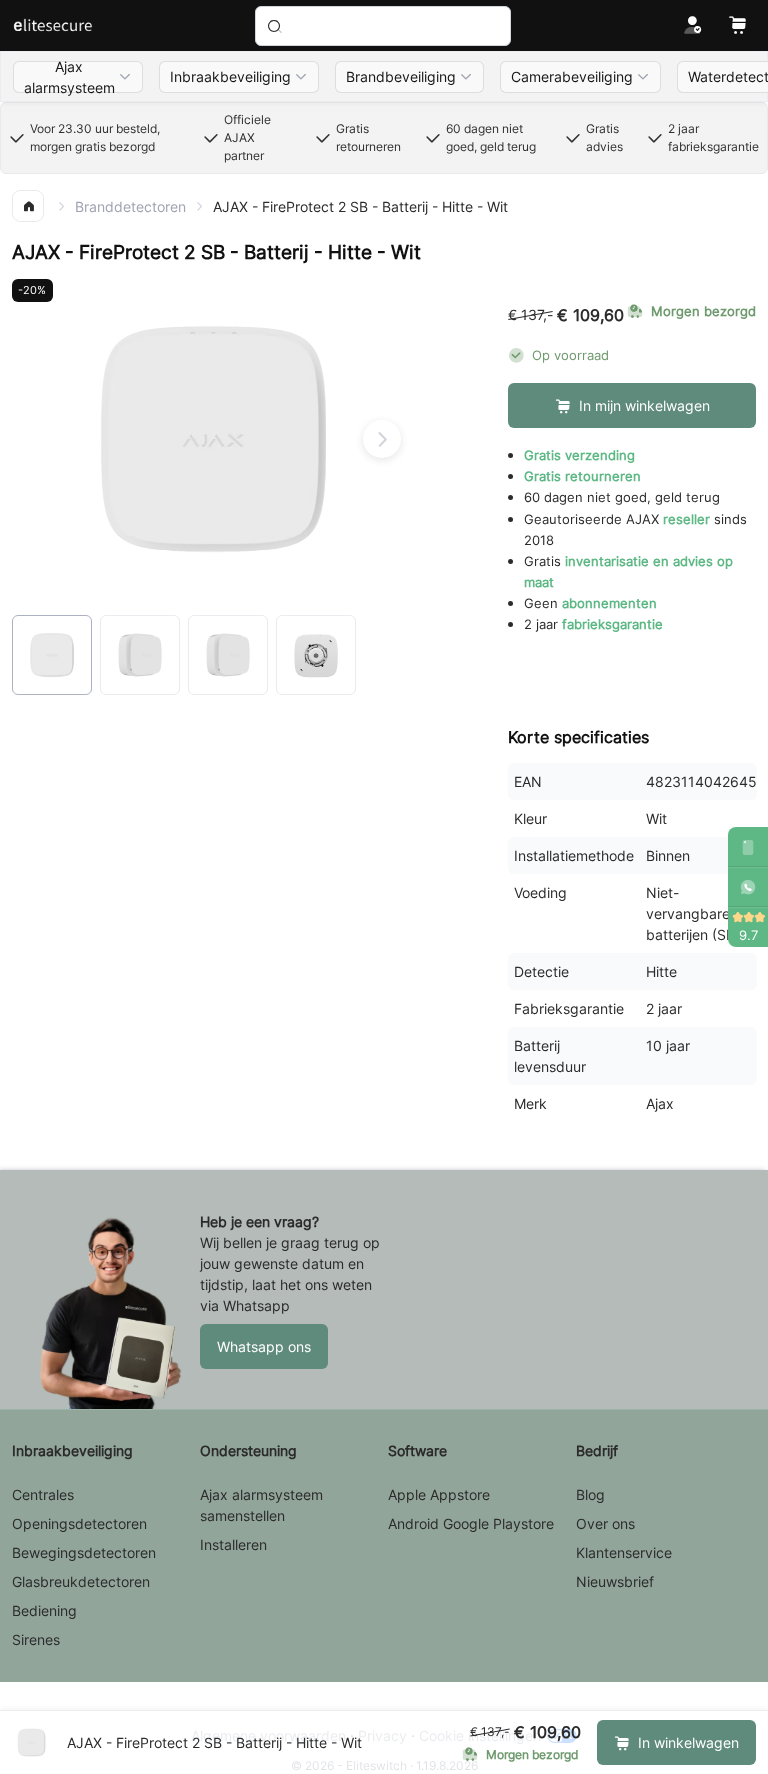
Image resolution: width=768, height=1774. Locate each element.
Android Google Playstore (471, 1523)
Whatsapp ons (264, 1346)
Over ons (605, 1523)
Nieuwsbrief (615, 1581)
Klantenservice (624, 1552)
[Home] (52, 26)
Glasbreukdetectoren (81, 1581)
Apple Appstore (439, 1494)
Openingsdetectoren (79, 1523)
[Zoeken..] (383, 26)
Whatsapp (256, 1305)
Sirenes (36, 1639)
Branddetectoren (130, 206)
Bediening (44, 1610)
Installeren (233, 1544)
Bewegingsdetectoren (84, 1552)
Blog (590, 1494)
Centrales (43, 1494)
